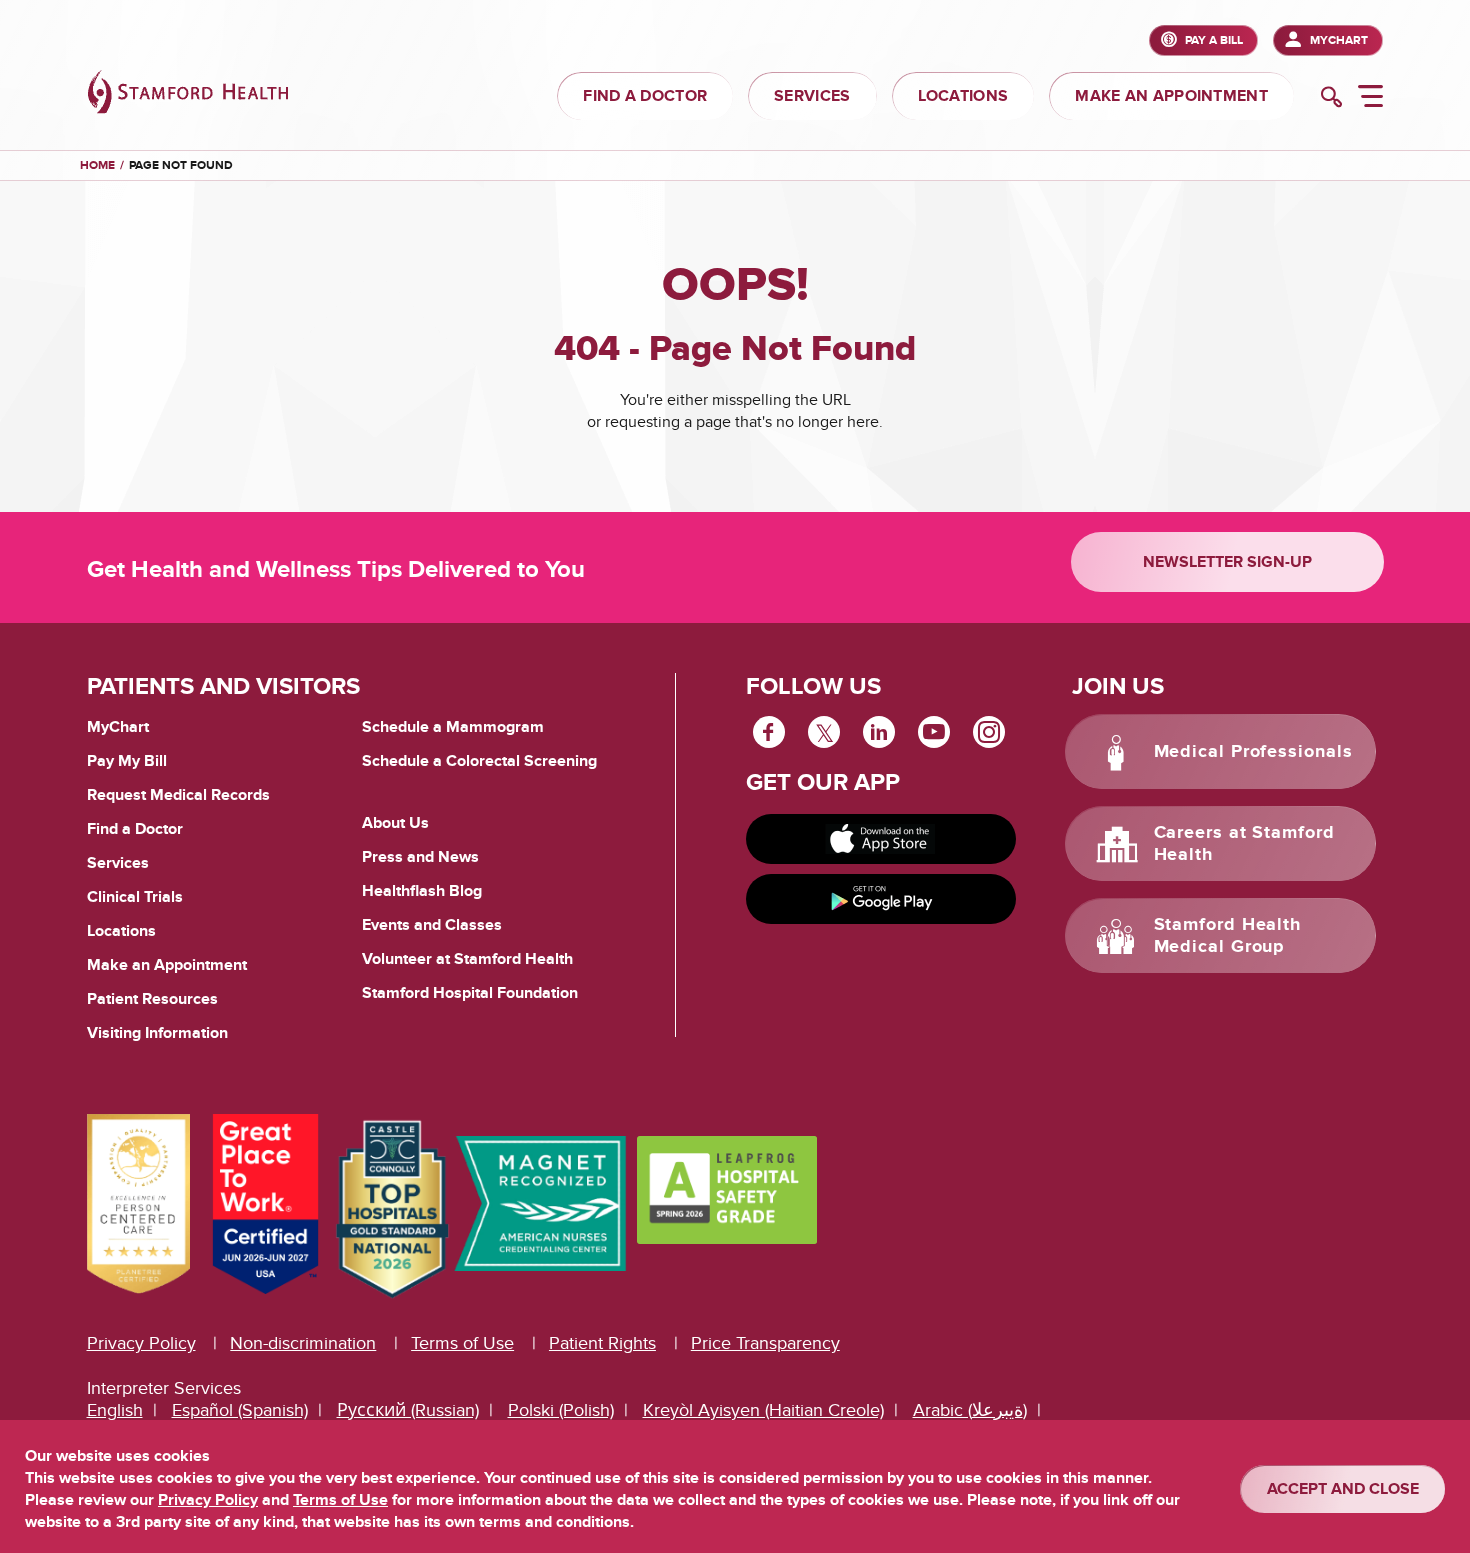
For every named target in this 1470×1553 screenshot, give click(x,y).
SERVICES (812, 96)
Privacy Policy (141, 1343)
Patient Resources (152, 999)
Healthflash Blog (422, 891)
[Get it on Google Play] (881, 899)
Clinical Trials (135, 897)
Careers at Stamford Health (1244, 844)
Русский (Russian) (408, 1410)
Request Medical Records (178, 796)
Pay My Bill (127, 761)
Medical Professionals (1253, 752)
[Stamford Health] (188, 94)
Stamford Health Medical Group (1228, 936)
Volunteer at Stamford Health (467, 959)
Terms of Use (462, 1343)
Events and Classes (432, 925)
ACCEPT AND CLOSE (1343, 1489)
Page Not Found (181, 165)
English (115, 1410)
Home (97, 166)
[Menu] (1370, 99)
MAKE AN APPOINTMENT (1171, 96)
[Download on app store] (881, 839)
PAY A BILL (1214, 40)
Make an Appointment (167, 965)
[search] (1331, 99)
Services (118, 863)
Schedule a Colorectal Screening (479, 761)
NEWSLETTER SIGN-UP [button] (1227, 562)
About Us (395, 823)
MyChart (1339, 40)
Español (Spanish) (240, 1410)
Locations (121, 931)
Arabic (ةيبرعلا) (970, 1410)
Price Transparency (765, 1343)
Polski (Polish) (561, 1410)
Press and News (420, 857)
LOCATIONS (963, 96)
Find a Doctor (135, 829)
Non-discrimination (303, 1343)
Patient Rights (602, 1343)
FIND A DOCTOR (645, 96)
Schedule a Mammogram (453, 727)
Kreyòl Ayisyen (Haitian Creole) (763, 1410)
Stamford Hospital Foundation (470, 993)
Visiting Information (157, 1033)
